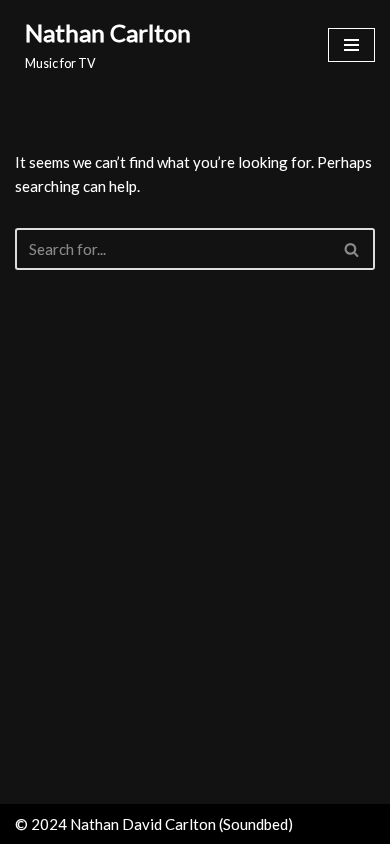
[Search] (352, 249)
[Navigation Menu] (351, 45)
